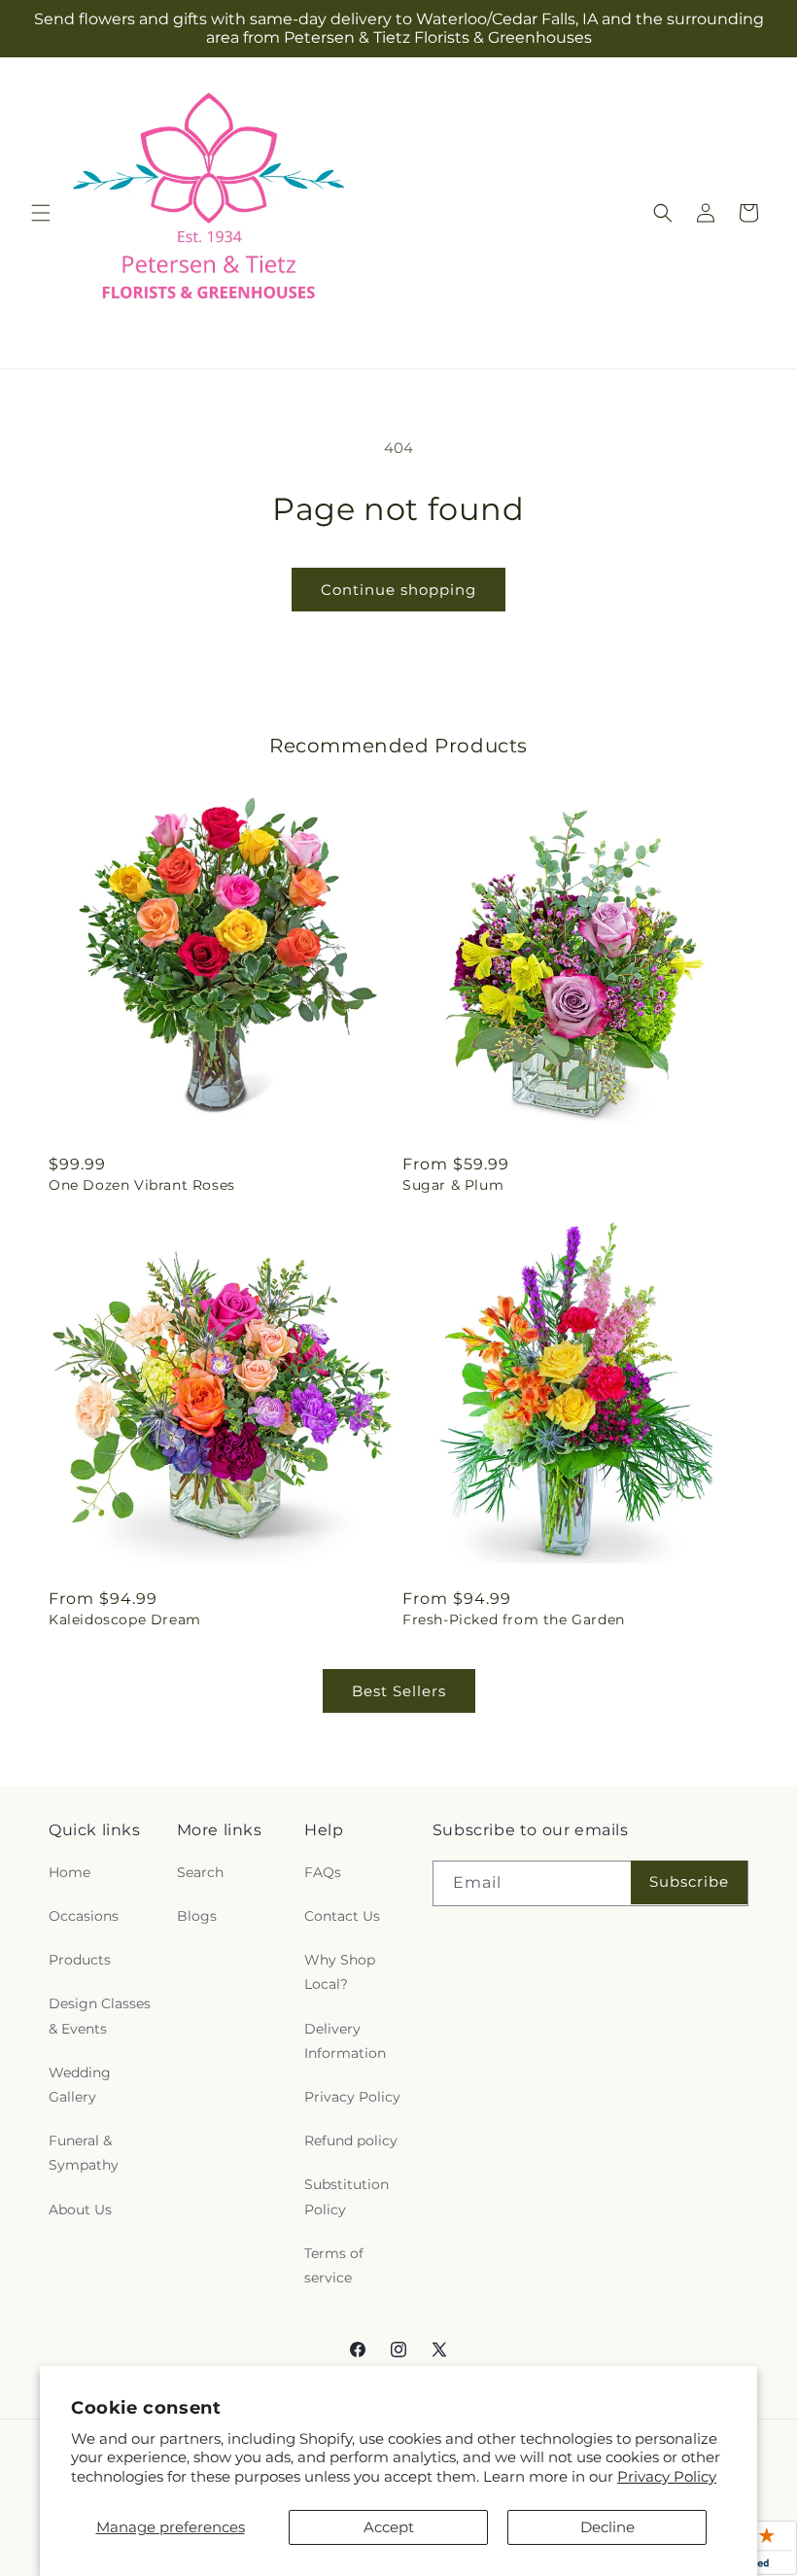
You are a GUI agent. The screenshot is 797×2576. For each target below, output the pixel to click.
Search (200, 1872)
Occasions (84, 1916)
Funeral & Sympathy (84, 2153)
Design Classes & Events (100, 2016)
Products (80, 1960)
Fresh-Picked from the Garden (514, 1619)
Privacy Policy (667, 2476)
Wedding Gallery (80, 2085)
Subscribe (689, 1881)
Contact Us (342, 1916)
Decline (607, 2527)
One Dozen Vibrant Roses (142, 1185)
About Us (80, 2210)
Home (69, 1872)
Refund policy (351, 2141)
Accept (389, 2527)
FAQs (323, 1872)
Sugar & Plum (453, 1185)
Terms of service (334, 2265)
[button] (41, 213)
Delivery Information (345, 2041)
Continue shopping (398, 590)
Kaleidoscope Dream (125, 1619)
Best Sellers (399, 1691)
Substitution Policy (347, 2196)
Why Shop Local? (340, 1972)
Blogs (197, 1916)
